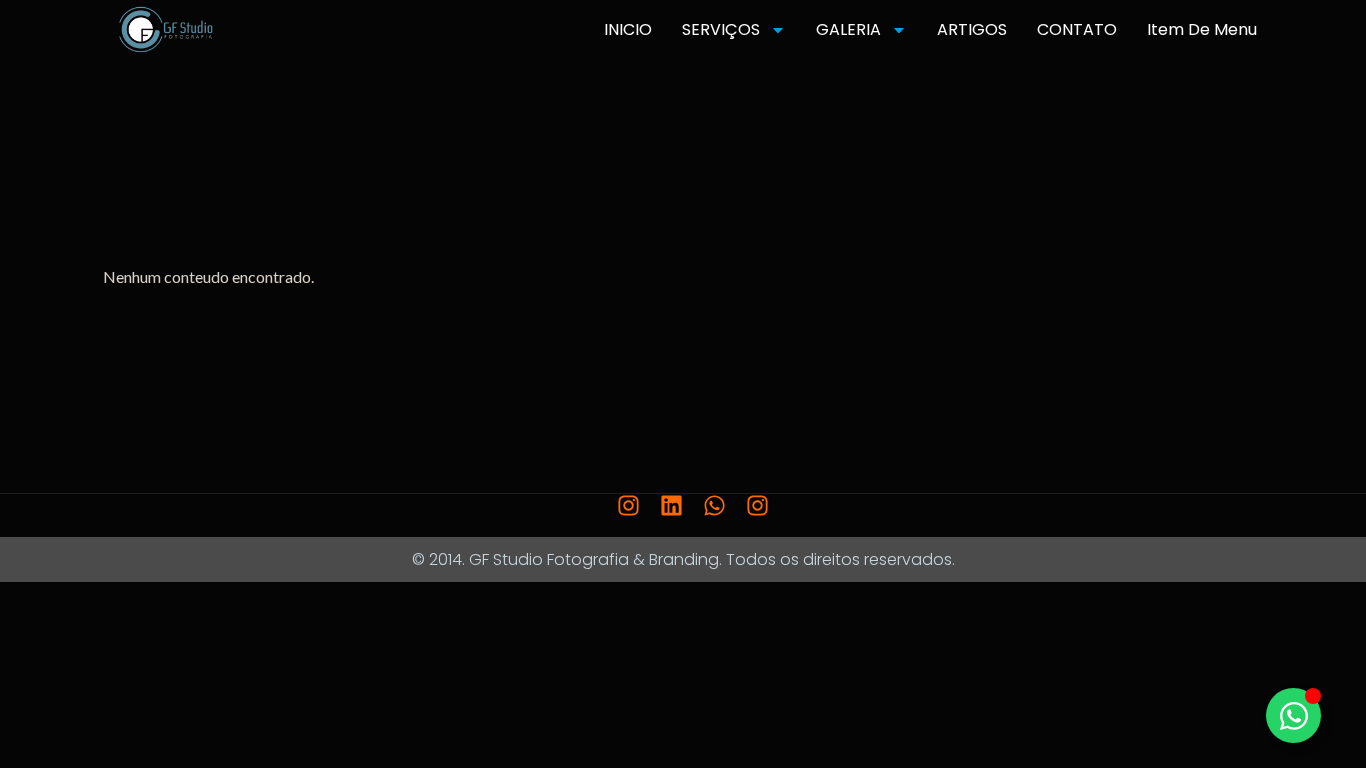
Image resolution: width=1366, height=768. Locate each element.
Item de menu (1202, 29)
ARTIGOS (972, 29)
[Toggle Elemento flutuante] (1293, 715)
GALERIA (848, 29)
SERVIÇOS (721, 29)
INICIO (628, 29)
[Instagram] (628, 505)
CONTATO (1077, 29)
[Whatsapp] (714, 505)
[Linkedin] (671, 505)
